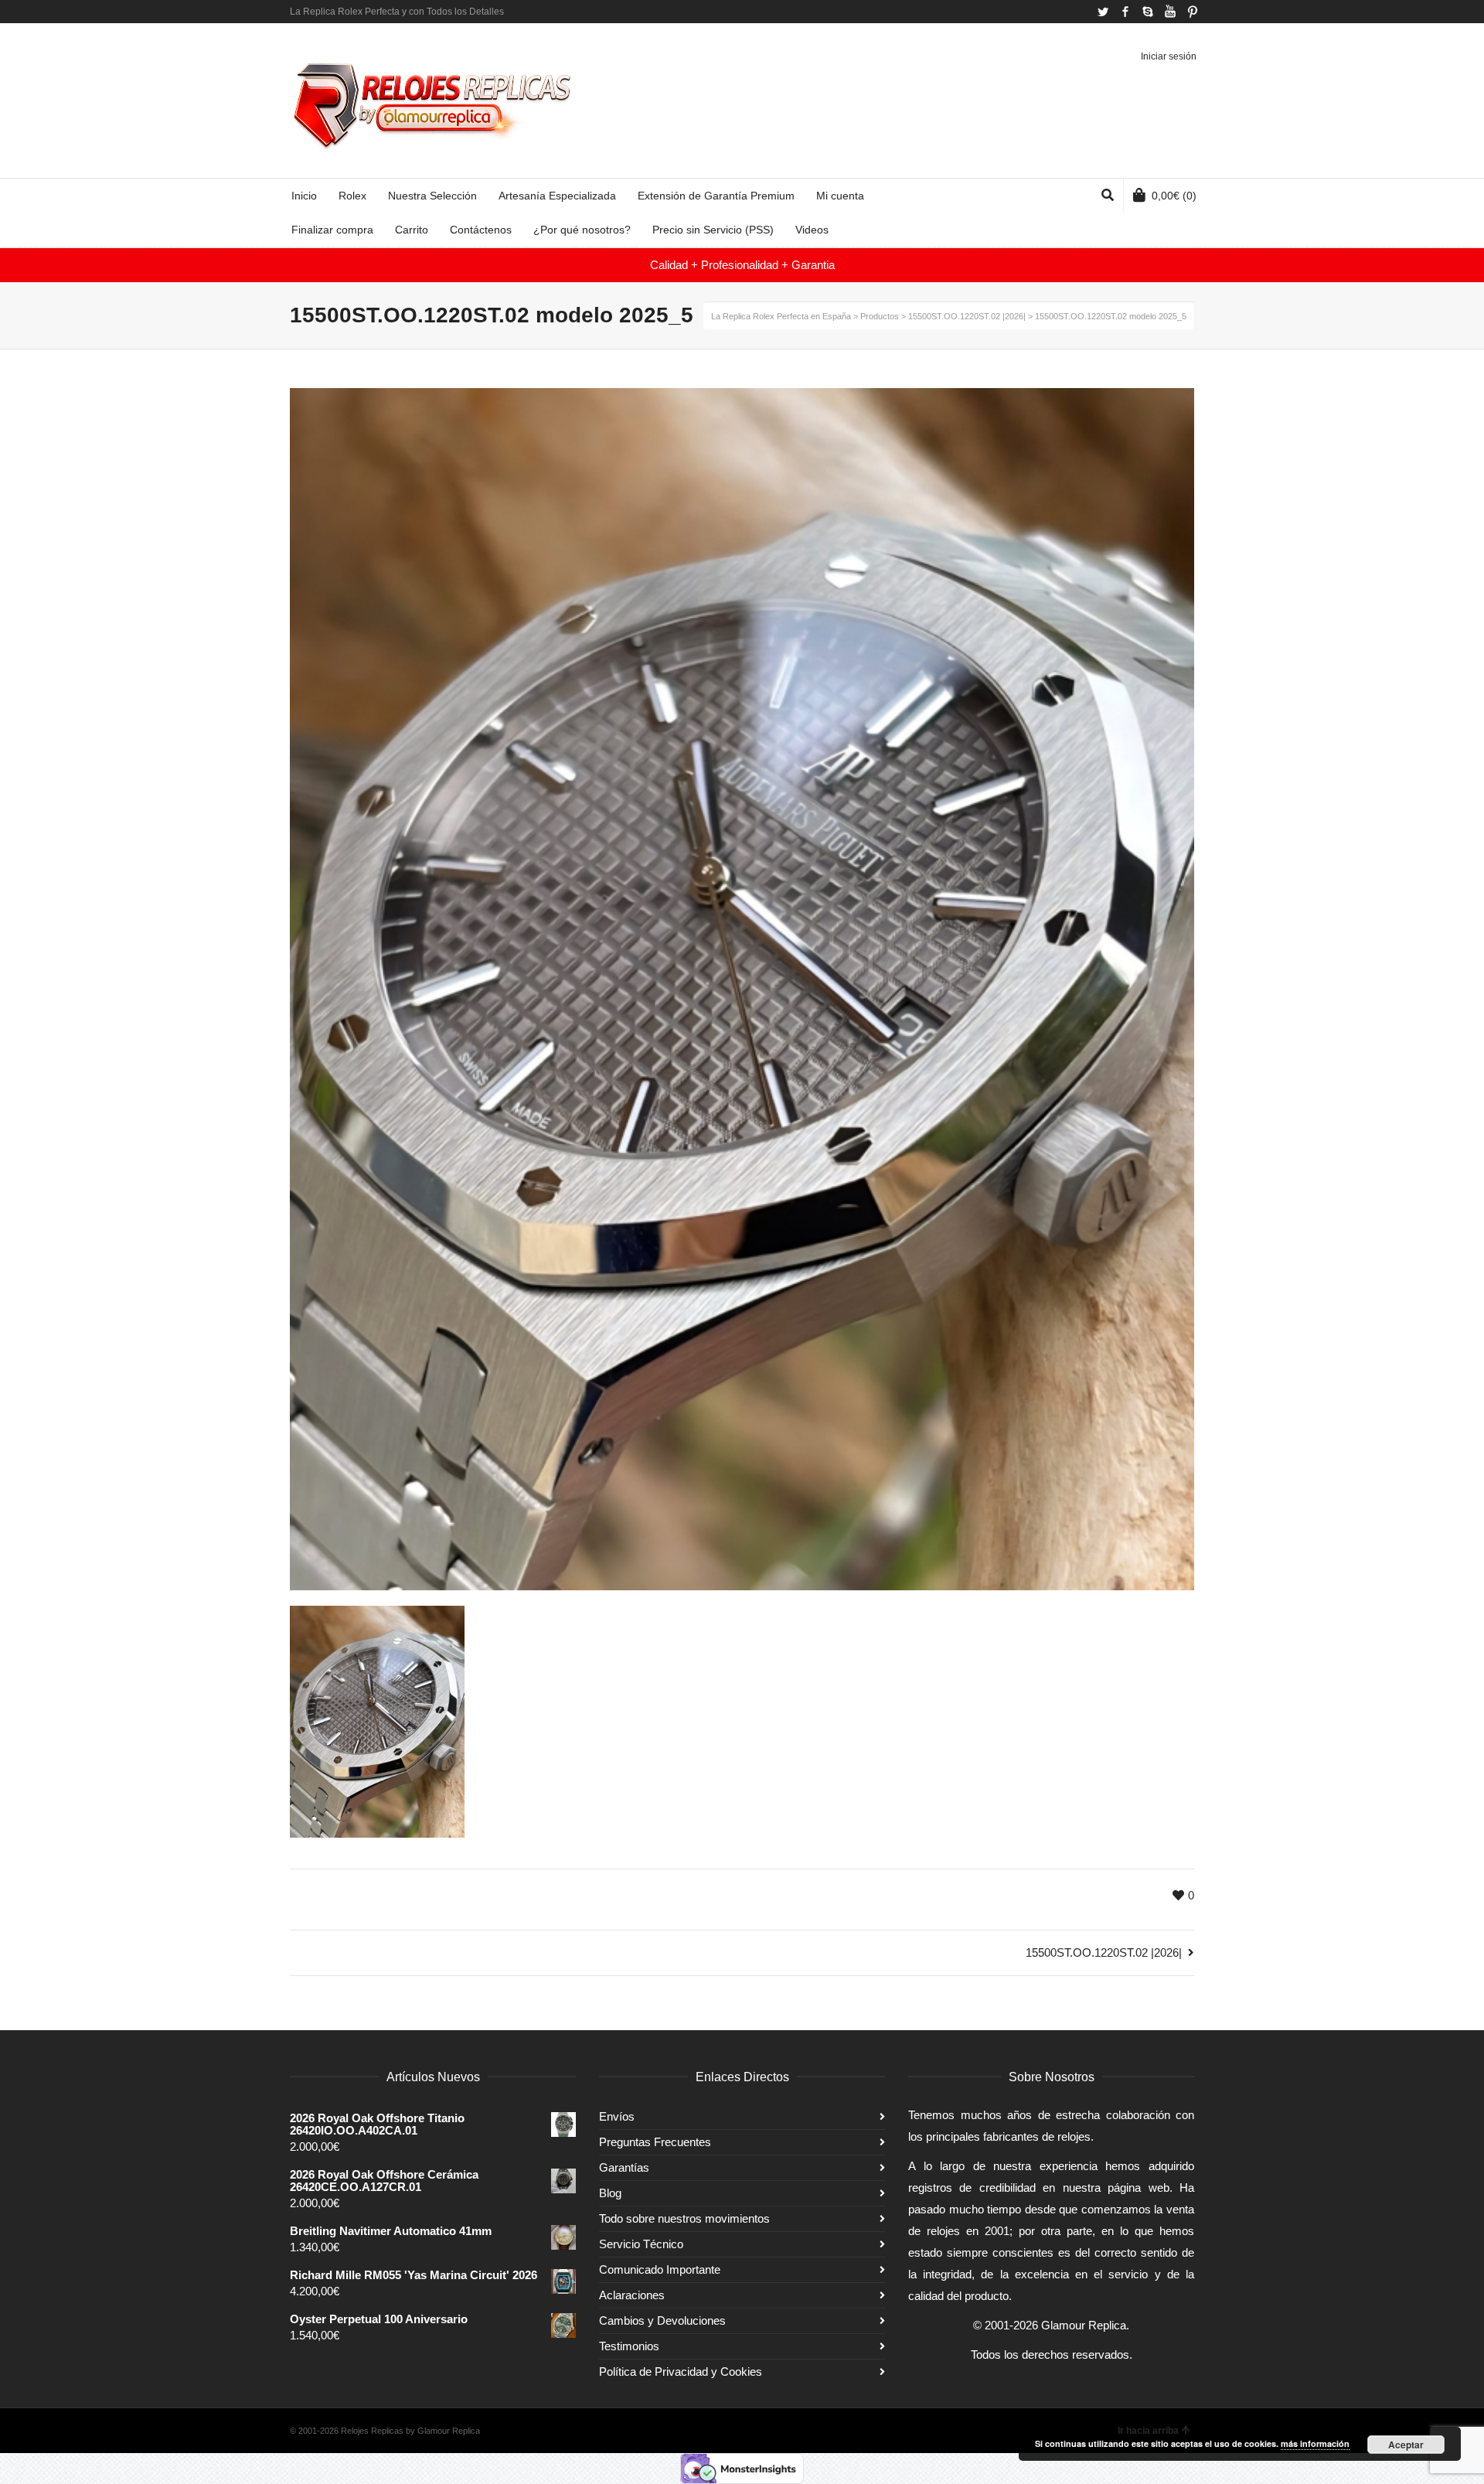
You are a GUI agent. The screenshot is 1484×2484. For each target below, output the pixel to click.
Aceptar (1406, 2445)
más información (1315, 2443)
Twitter (1103, 12)
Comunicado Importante (660, 2269)
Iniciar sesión (1169, 56)
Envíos (617, 2116)
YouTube (1170, 12)
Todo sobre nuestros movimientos (684, 2218)
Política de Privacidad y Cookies (681, 2372)
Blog (610, 2193)
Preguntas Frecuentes (655, 2142)
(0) (1174, 196)
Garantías (624, 2167)
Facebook (1125, 12)
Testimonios (629, 2346)
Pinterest (1193, 12)
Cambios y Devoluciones (662, 2320)
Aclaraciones (632, 2295)
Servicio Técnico (641, 2244)
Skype (1148, 12)
